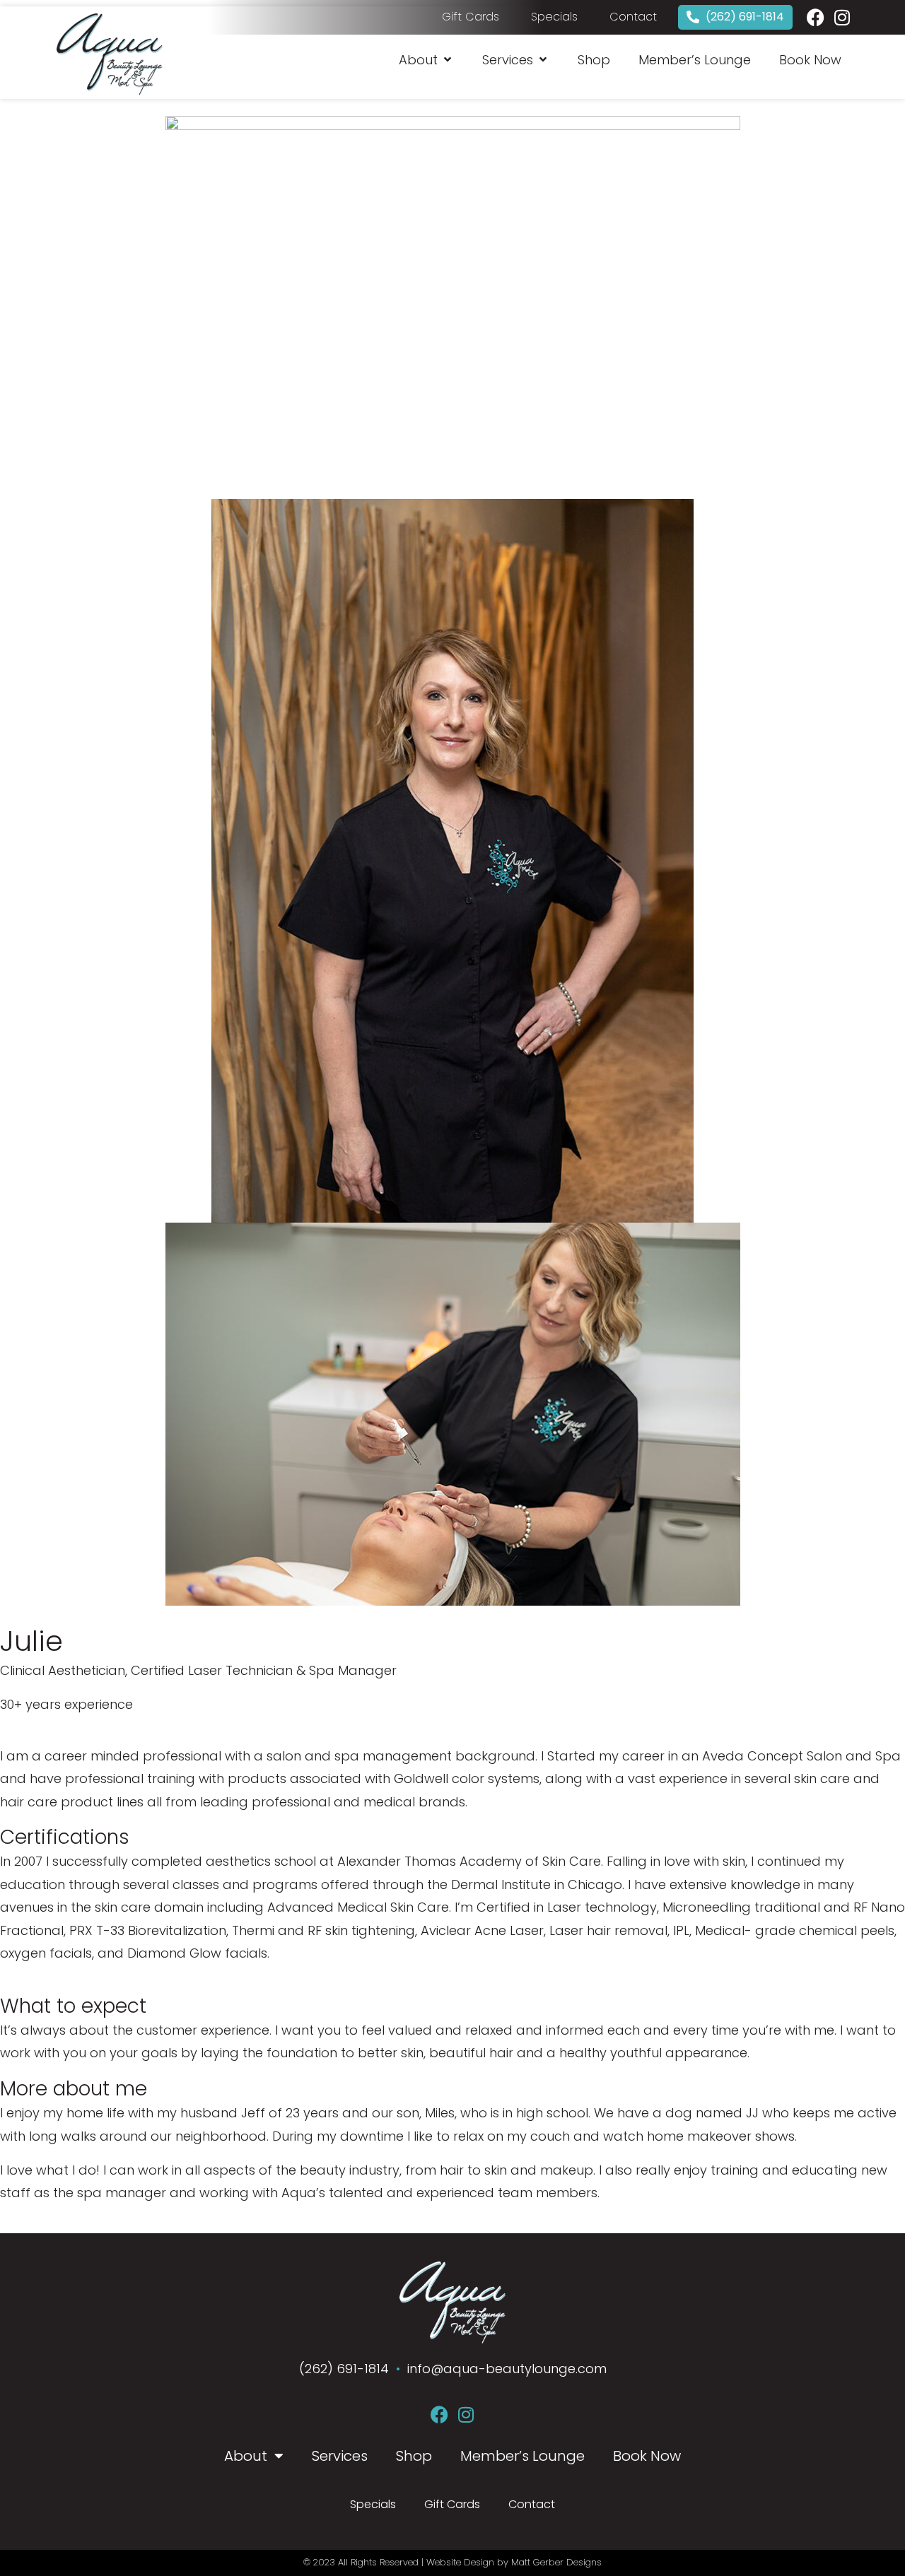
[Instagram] (842, 17)
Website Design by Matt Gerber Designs (514, 2562)
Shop (414, 2456)
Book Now (647, 2456)
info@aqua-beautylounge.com (507, 2369)
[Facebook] (816, 17)
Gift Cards (452, 2504)
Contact (532, 2504)
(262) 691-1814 (346, 2369)
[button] (426, 60)
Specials (373, 2504)
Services (340, 2456)
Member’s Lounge (522, 2456)
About (246, 2456)
